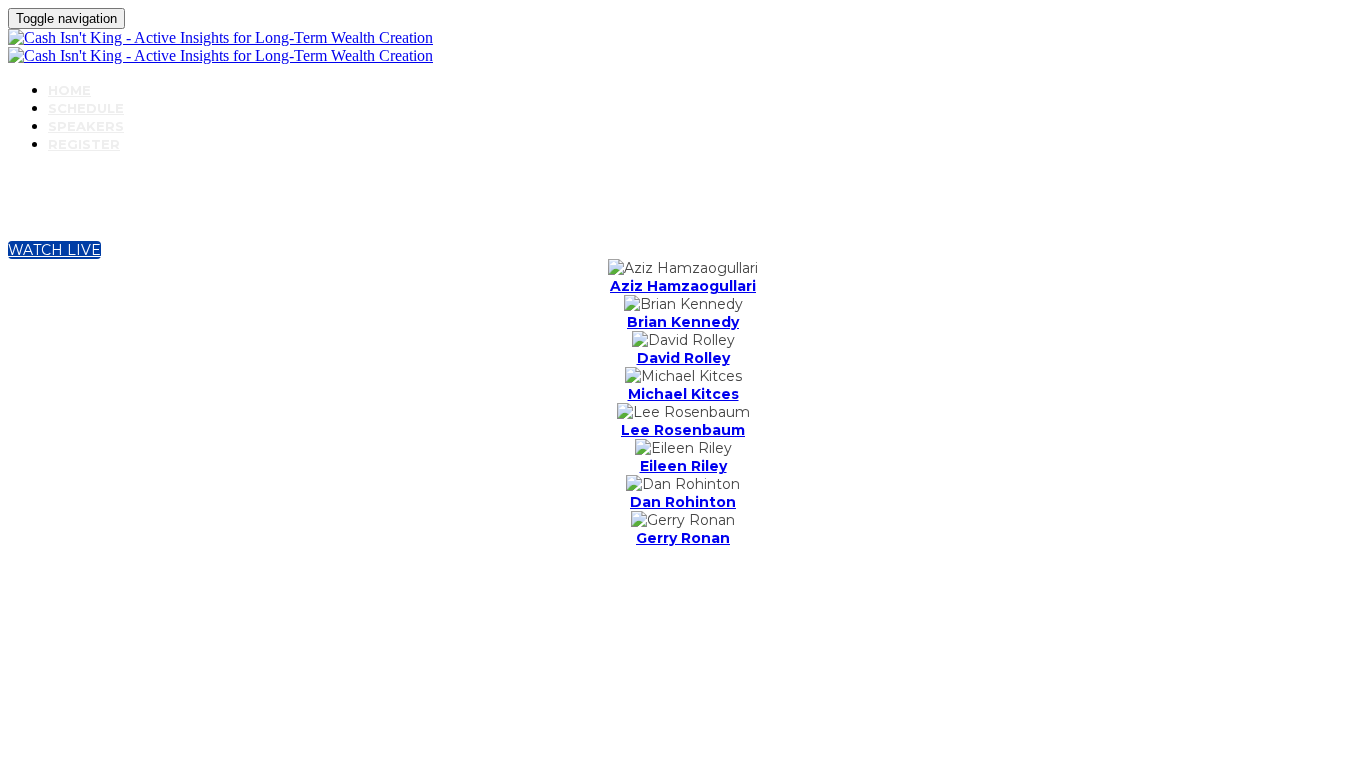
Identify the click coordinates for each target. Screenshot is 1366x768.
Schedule (86, 108)
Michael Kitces (683, 394)
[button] (54, 250)
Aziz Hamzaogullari (683, 286)
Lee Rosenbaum (683, 430)
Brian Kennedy (683, 322)
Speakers (86, 126)
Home (69, 90)
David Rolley (683, 358)
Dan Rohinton (683, 502)
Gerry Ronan (683, 538)
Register (84, 144)
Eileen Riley (683, 466)
